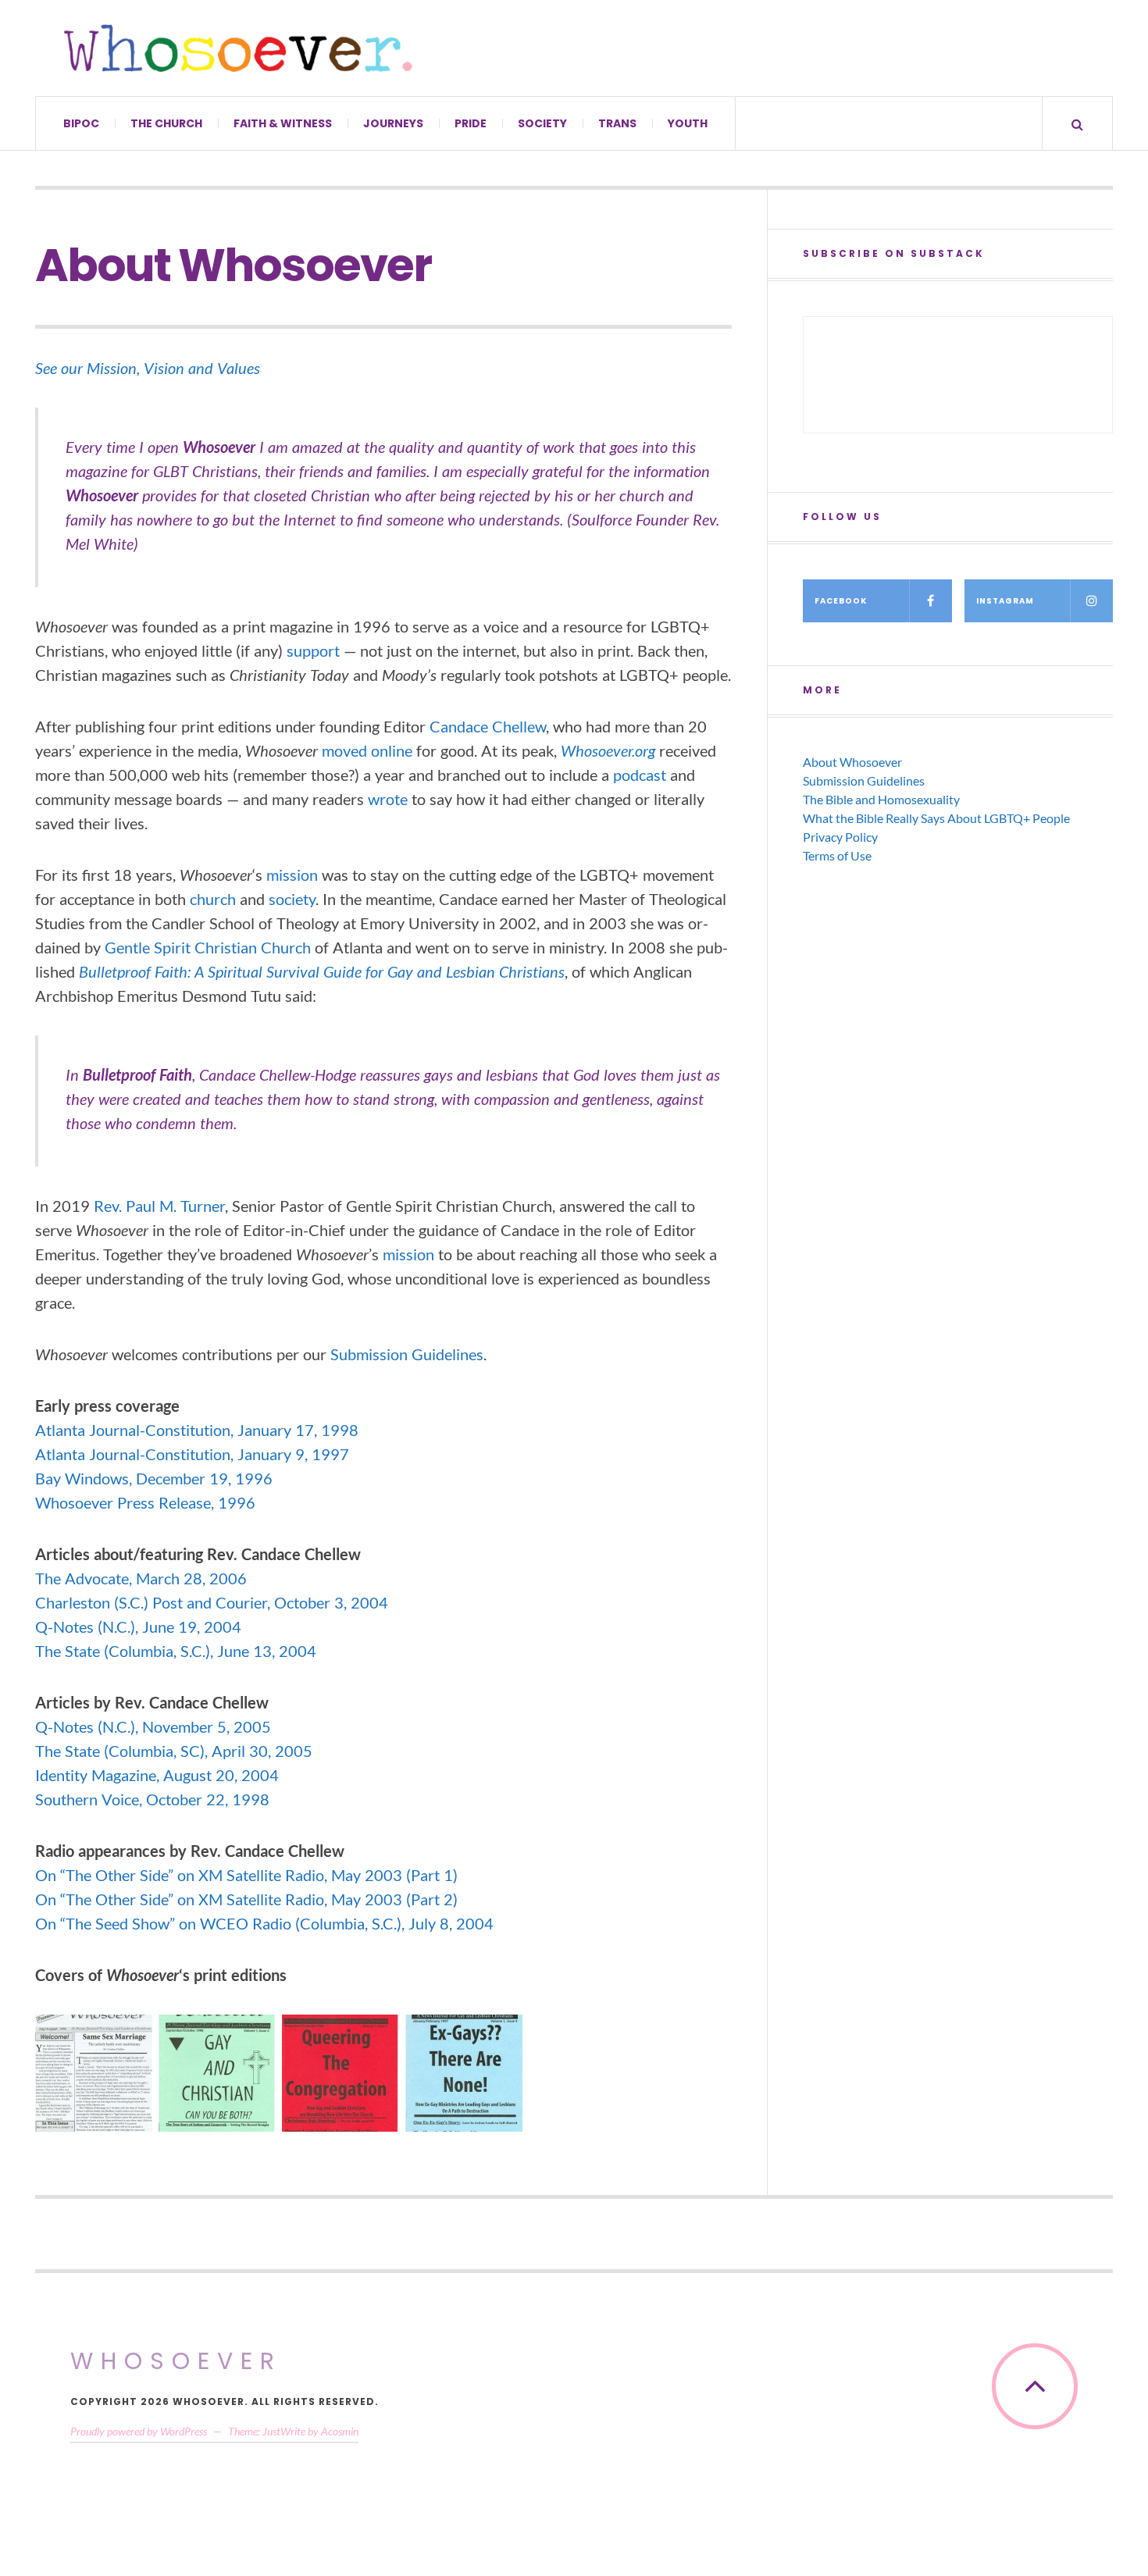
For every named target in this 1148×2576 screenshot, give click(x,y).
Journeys (393, 123)
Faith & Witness (283, 123)
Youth (688, 123)
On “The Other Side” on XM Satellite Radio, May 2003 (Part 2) (246, 1899)
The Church (166, 123)
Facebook (841, 601)
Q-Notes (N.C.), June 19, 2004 (138, 1626)
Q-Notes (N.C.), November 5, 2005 (153, 1726)
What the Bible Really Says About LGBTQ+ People (936, 818)
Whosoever (176, 2361)
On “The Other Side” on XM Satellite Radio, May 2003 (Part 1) (246, 1875)
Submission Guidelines (407, 1354)
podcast (640, 775)
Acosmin (340, 2431)
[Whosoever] (238, 48)
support (313, 650)
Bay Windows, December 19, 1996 (154, 1478)
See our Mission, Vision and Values (148, 368)
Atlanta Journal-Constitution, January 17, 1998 (197, 1430)
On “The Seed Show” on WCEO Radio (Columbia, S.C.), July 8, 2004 (264, 1923)
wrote (388, 799)
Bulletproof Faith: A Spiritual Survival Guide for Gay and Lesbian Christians (322, 971)
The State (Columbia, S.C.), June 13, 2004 (176, 1651)
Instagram (1005, 601)
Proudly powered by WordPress (139, 2431)
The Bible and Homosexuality (881, 799)
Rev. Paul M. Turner (159, 1206)
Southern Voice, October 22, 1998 (152, 1799)
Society (542, 123)
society (292, 899)
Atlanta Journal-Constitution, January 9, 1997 (192, 1454)
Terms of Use (837, 855)
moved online (367, 750)
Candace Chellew (488, 726)
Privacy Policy (840, 837)
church (213, 899)
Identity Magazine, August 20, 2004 (157, 1775)
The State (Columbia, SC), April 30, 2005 (174, 1751)
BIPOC (81, 123)
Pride (471, 123)
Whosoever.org (608, 750)
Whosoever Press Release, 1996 (145, 1502)
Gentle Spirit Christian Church (208, 947)
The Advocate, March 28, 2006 (141, 1578)
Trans (617, 123)
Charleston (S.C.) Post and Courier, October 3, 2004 (212, 1602)
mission (292, 875)
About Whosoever (852, 762)
